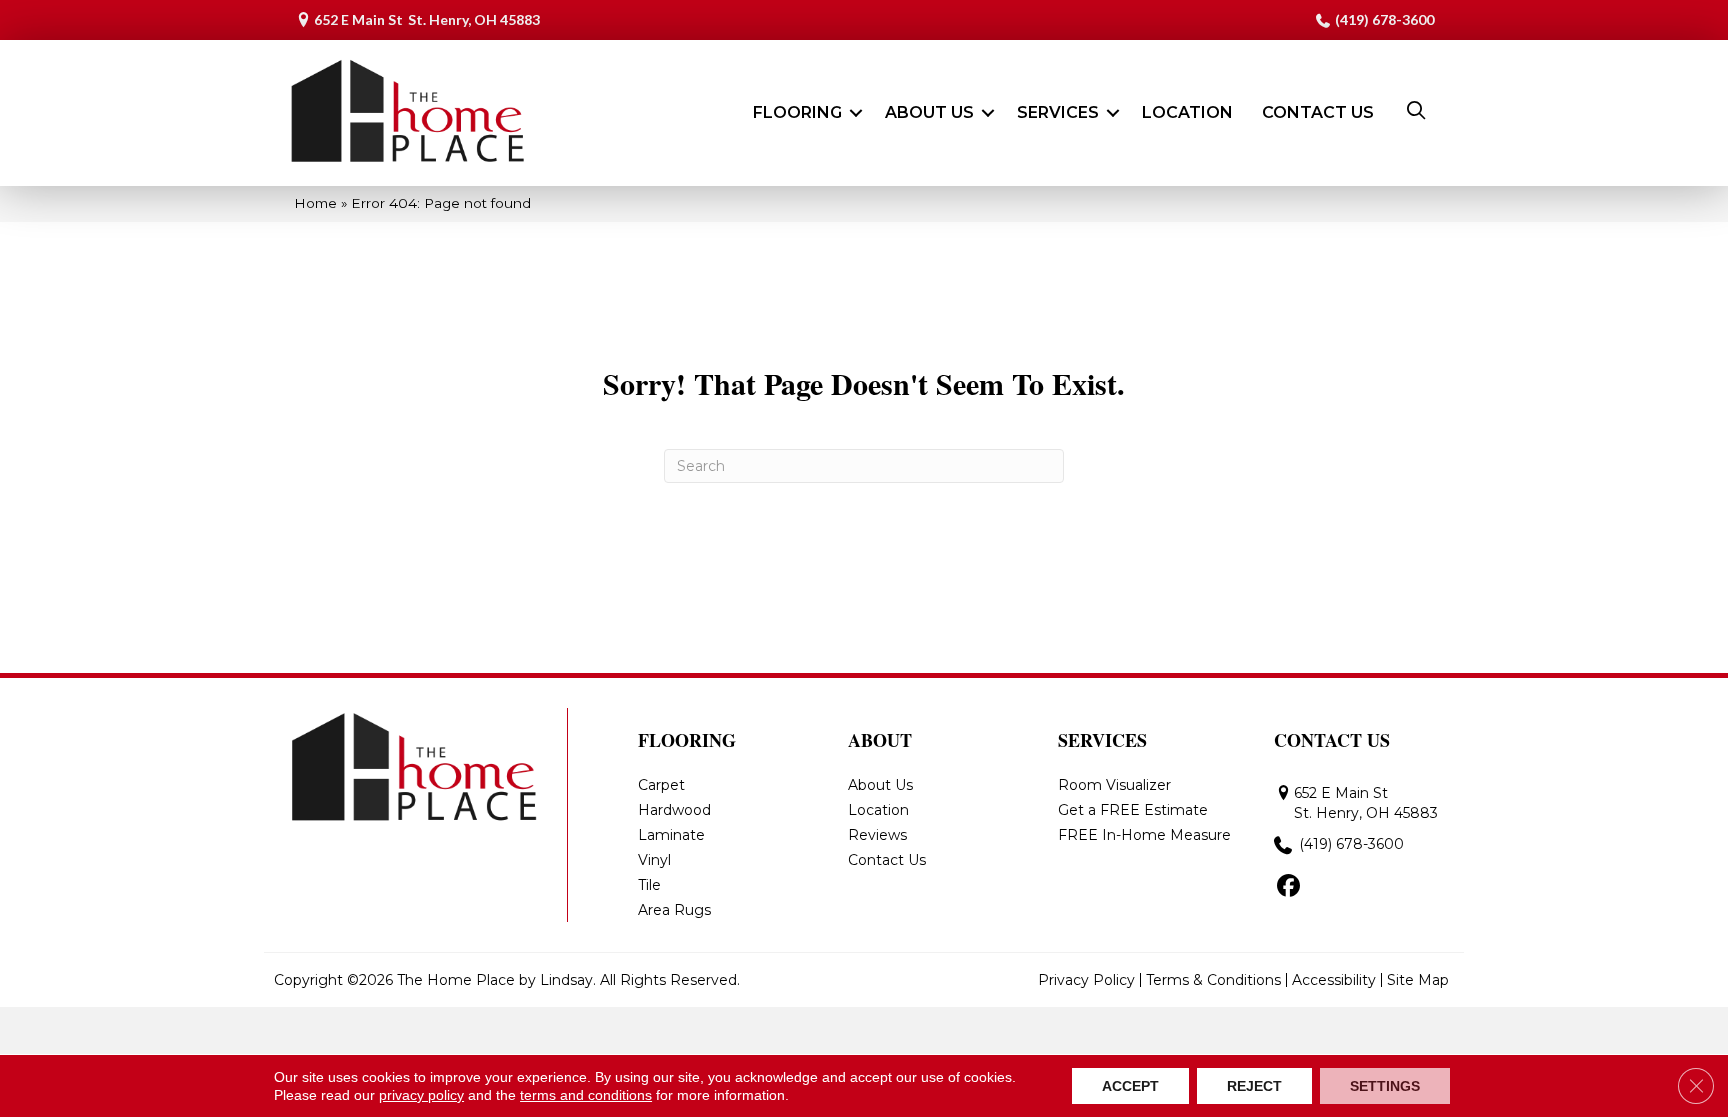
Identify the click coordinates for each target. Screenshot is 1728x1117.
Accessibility (1334, 980)
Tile (649, 885)
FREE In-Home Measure (1144, 835)
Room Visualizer (1114, 785)
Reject (1254, 1086)
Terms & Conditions (1213, 980)
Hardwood (674, 810)
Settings (1385, 1086)
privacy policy (421, 1095)
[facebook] (1288, 887)
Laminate (671, 835)
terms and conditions (586, 1095)
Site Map (1418, 980)
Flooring (797, 112)
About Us (929, 112)
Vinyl (654, 860)
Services (1058, 112)
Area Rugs (674, 910)
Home (315, 203)
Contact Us (1318, 112)
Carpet (661, 785)
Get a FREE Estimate (1133, 810)
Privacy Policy (1086, 980)
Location (1187, 112)
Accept (1130, 1086)
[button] (856, 113)
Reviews (877, 835)
